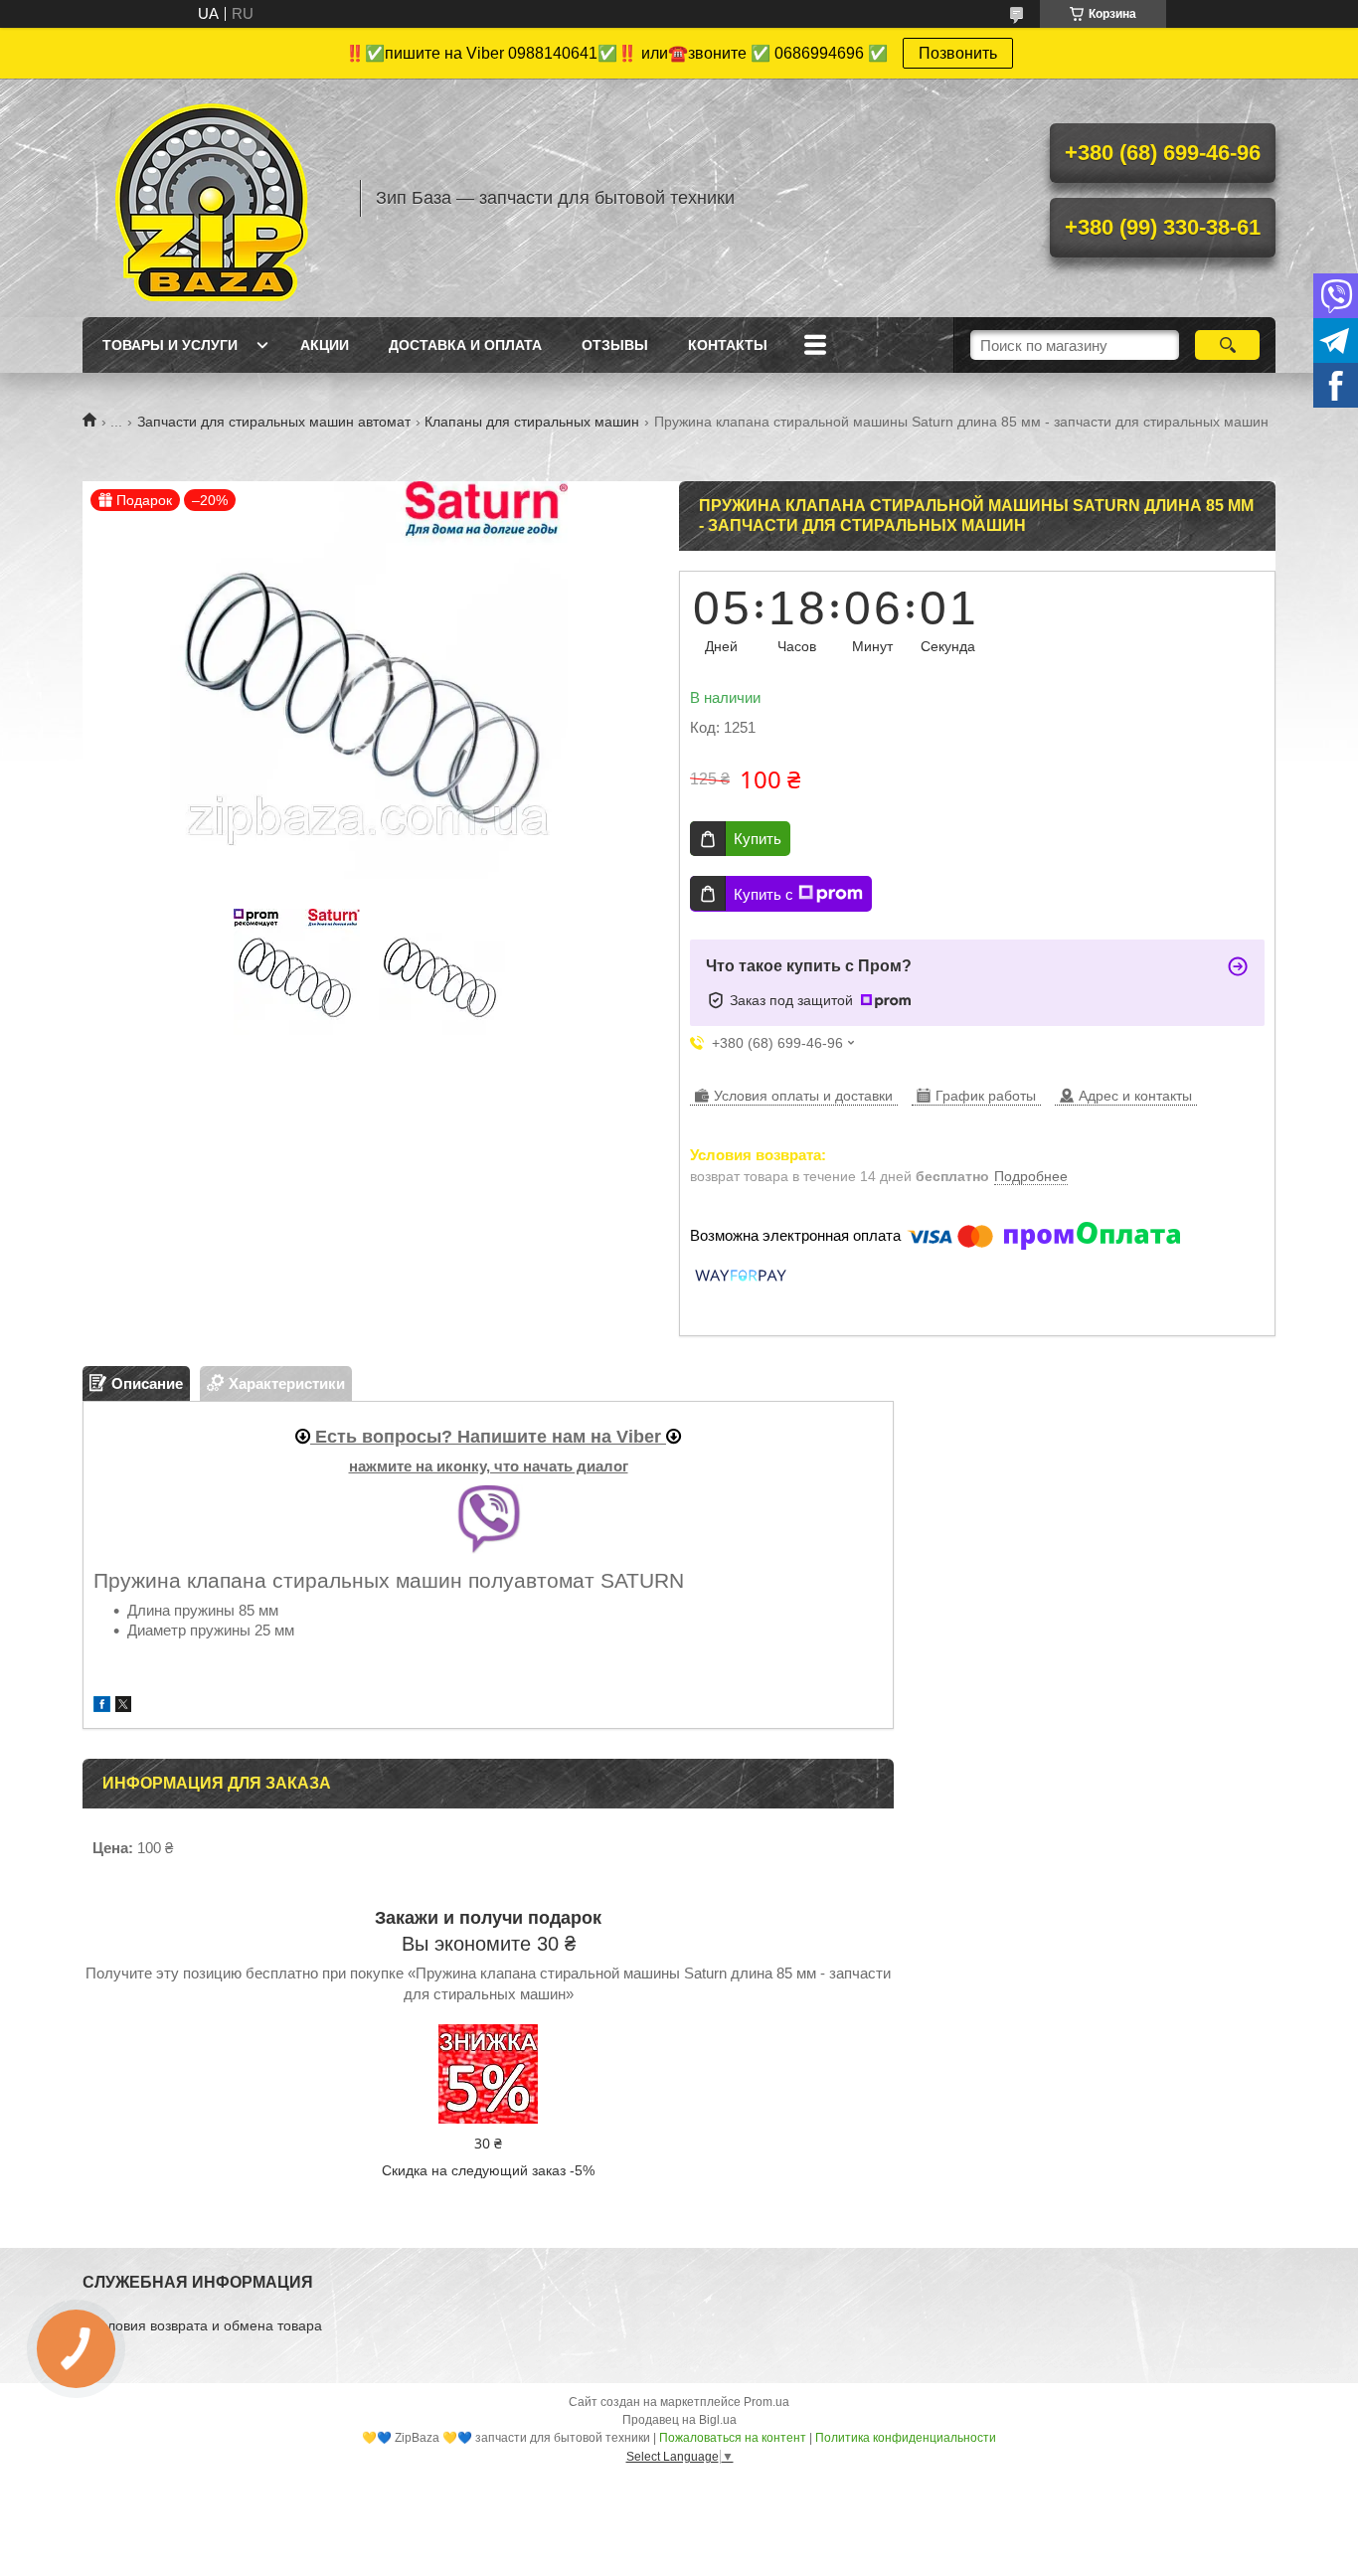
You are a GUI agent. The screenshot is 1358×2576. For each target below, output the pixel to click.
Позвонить (958, 53)
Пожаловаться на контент (733, 2438)
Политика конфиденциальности (906, 2438)
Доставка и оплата (465, 345)
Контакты (728, 345)
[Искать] (1227, 345)
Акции (325, 345)
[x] (123, 1707)
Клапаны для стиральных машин (532, 422)
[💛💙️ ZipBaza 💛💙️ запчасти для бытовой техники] (212, 198)
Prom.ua (766, 2402)
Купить (758, 839)
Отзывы (615, 345)
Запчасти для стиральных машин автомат (274, 422)
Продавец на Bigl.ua (679, 2420)
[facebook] (102, 1707)
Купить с (764, 894)
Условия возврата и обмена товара (207, 2325)
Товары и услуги (170, 345)
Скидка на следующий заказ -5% (488, 2170)
